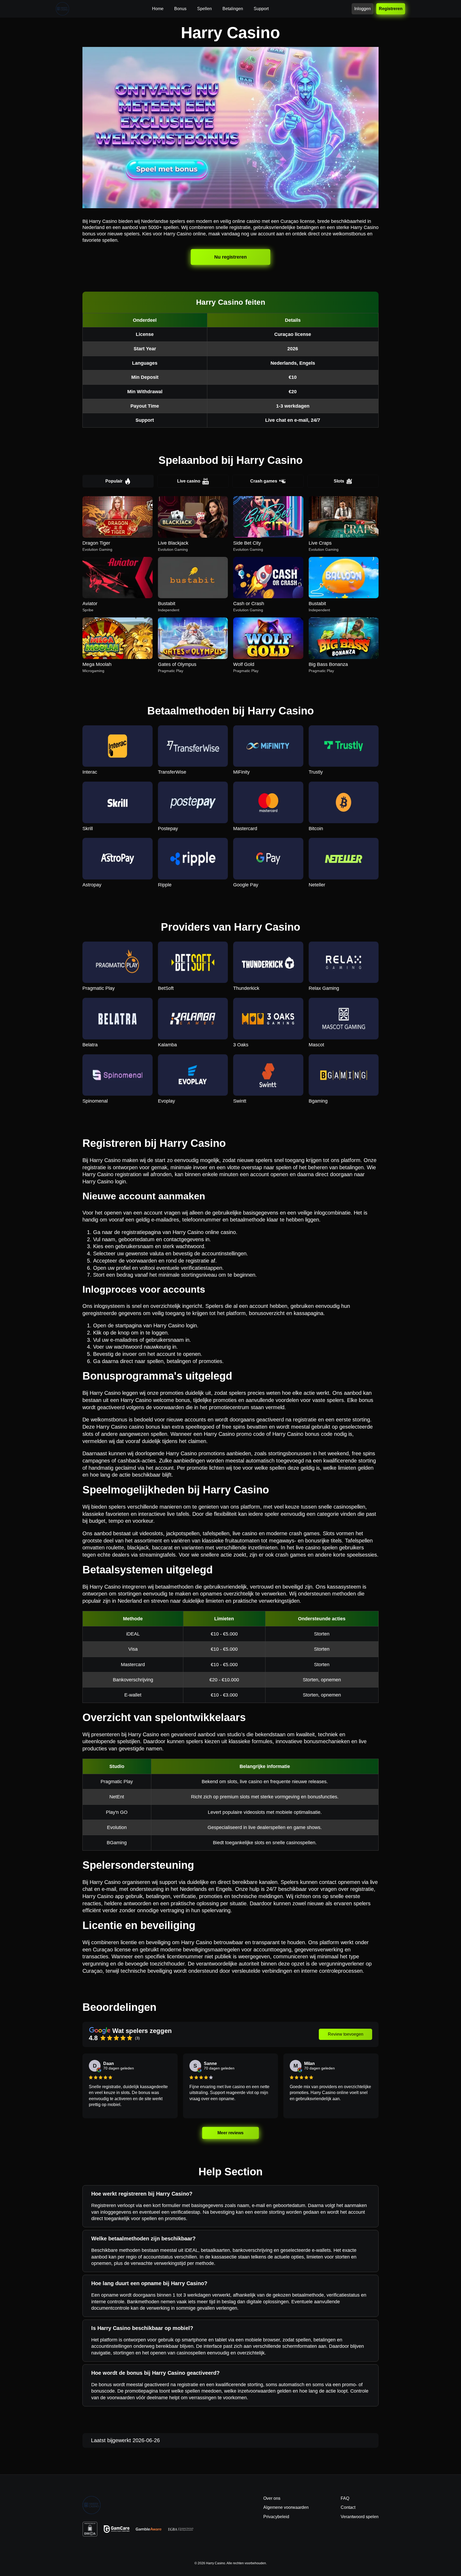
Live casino (189, 481)
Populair (114, 481)
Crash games (264, 481)
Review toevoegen (346, 2034)
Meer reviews (231, 2133)
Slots (339, 481)
